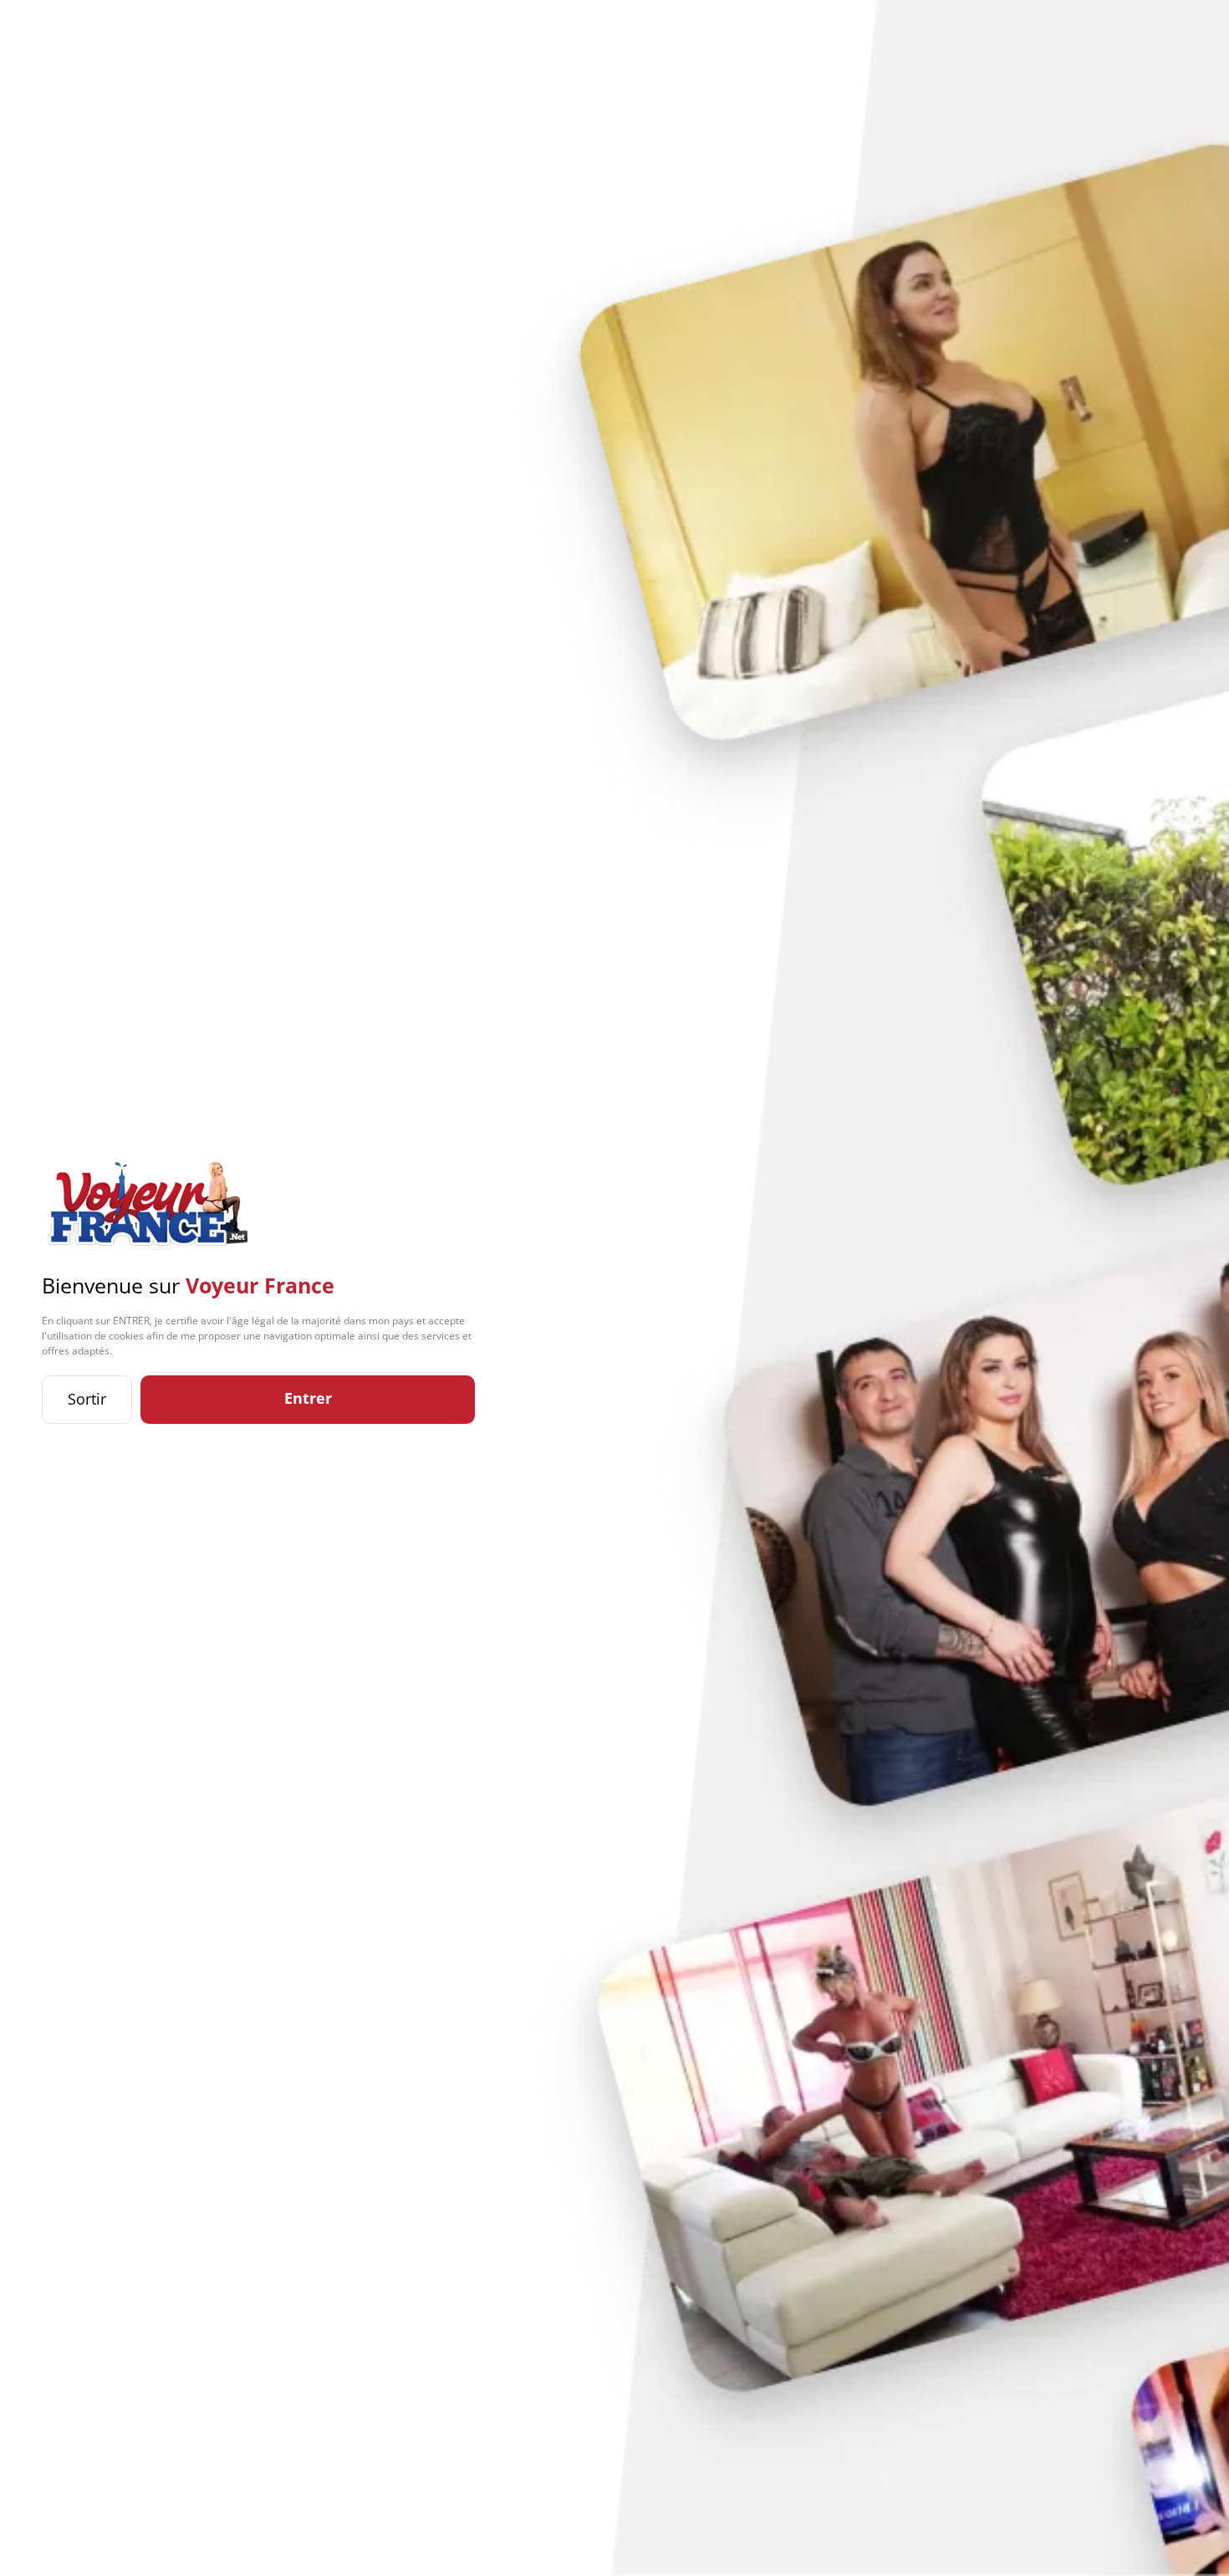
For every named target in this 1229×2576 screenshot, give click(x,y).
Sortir (87, 1399)
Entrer (308, 1398)
